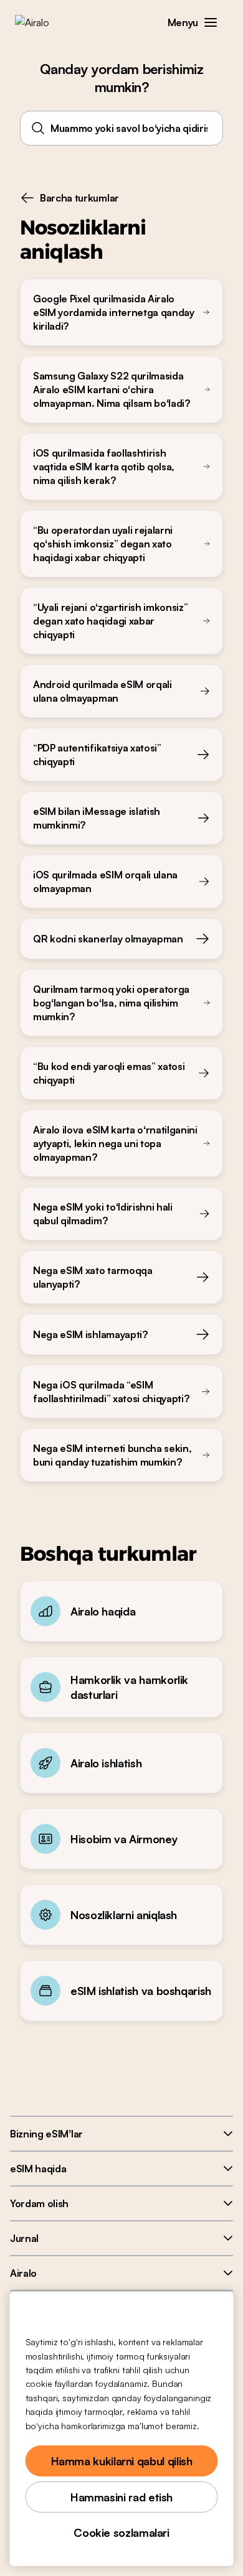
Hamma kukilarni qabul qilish (122, 2461)
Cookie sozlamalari (121, 2532)
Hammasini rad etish (121, 2497)
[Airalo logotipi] (41, 22)
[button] (211, 22)
